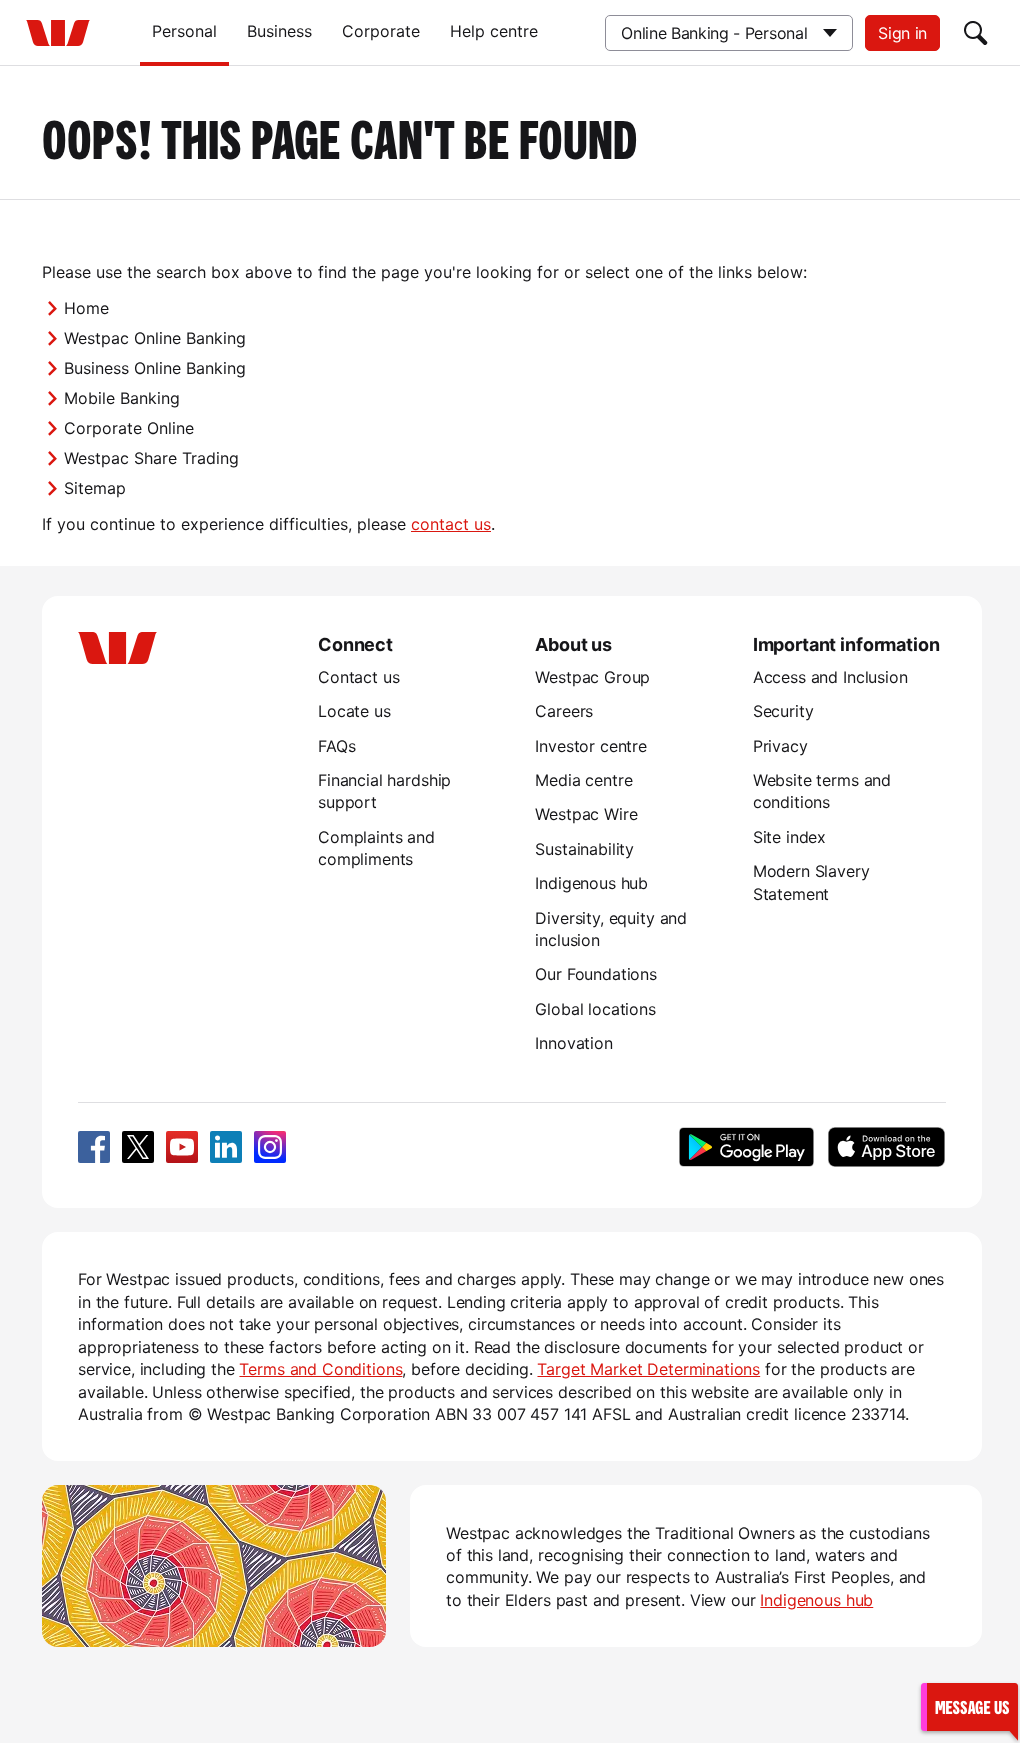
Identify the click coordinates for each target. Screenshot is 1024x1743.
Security (783, 711)
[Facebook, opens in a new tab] (94, 1147)
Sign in (902, 33)
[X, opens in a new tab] (138, 1147)
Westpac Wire (586, 814)
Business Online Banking (155, 368)
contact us (451, 524)
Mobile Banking (122, 398)
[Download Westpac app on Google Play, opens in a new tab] (746, 1147)
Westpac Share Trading (151, 458)
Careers (564, 711)
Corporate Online (129, 428)
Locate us (354, 711)
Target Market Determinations (648, 1369)
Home (86, 308)
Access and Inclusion (830, 677)
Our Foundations (596, 974)
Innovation (573, 1043)
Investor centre (591, 746)
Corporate (381, 31)
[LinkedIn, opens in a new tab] (226, 1147)
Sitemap (95, 488)
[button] (969, 1706)
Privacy (780, 746)
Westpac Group (592, 677)
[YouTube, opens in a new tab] (182, 1147)
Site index (789, 837)
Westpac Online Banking (155, 338)
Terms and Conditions (320, 1369)
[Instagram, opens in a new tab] (270, 1147)
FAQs (336, 746)
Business (279, 31)
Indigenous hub (591, 883)
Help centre (494, 31)
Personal (184, 31)
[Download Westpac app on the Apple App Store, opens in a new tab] (886, 1147)
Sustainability (584, 849)
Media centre (583, 780)
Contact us (358, 677)
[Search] (976, 33)
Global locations (595, 1009)
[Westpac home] (58, 33)
